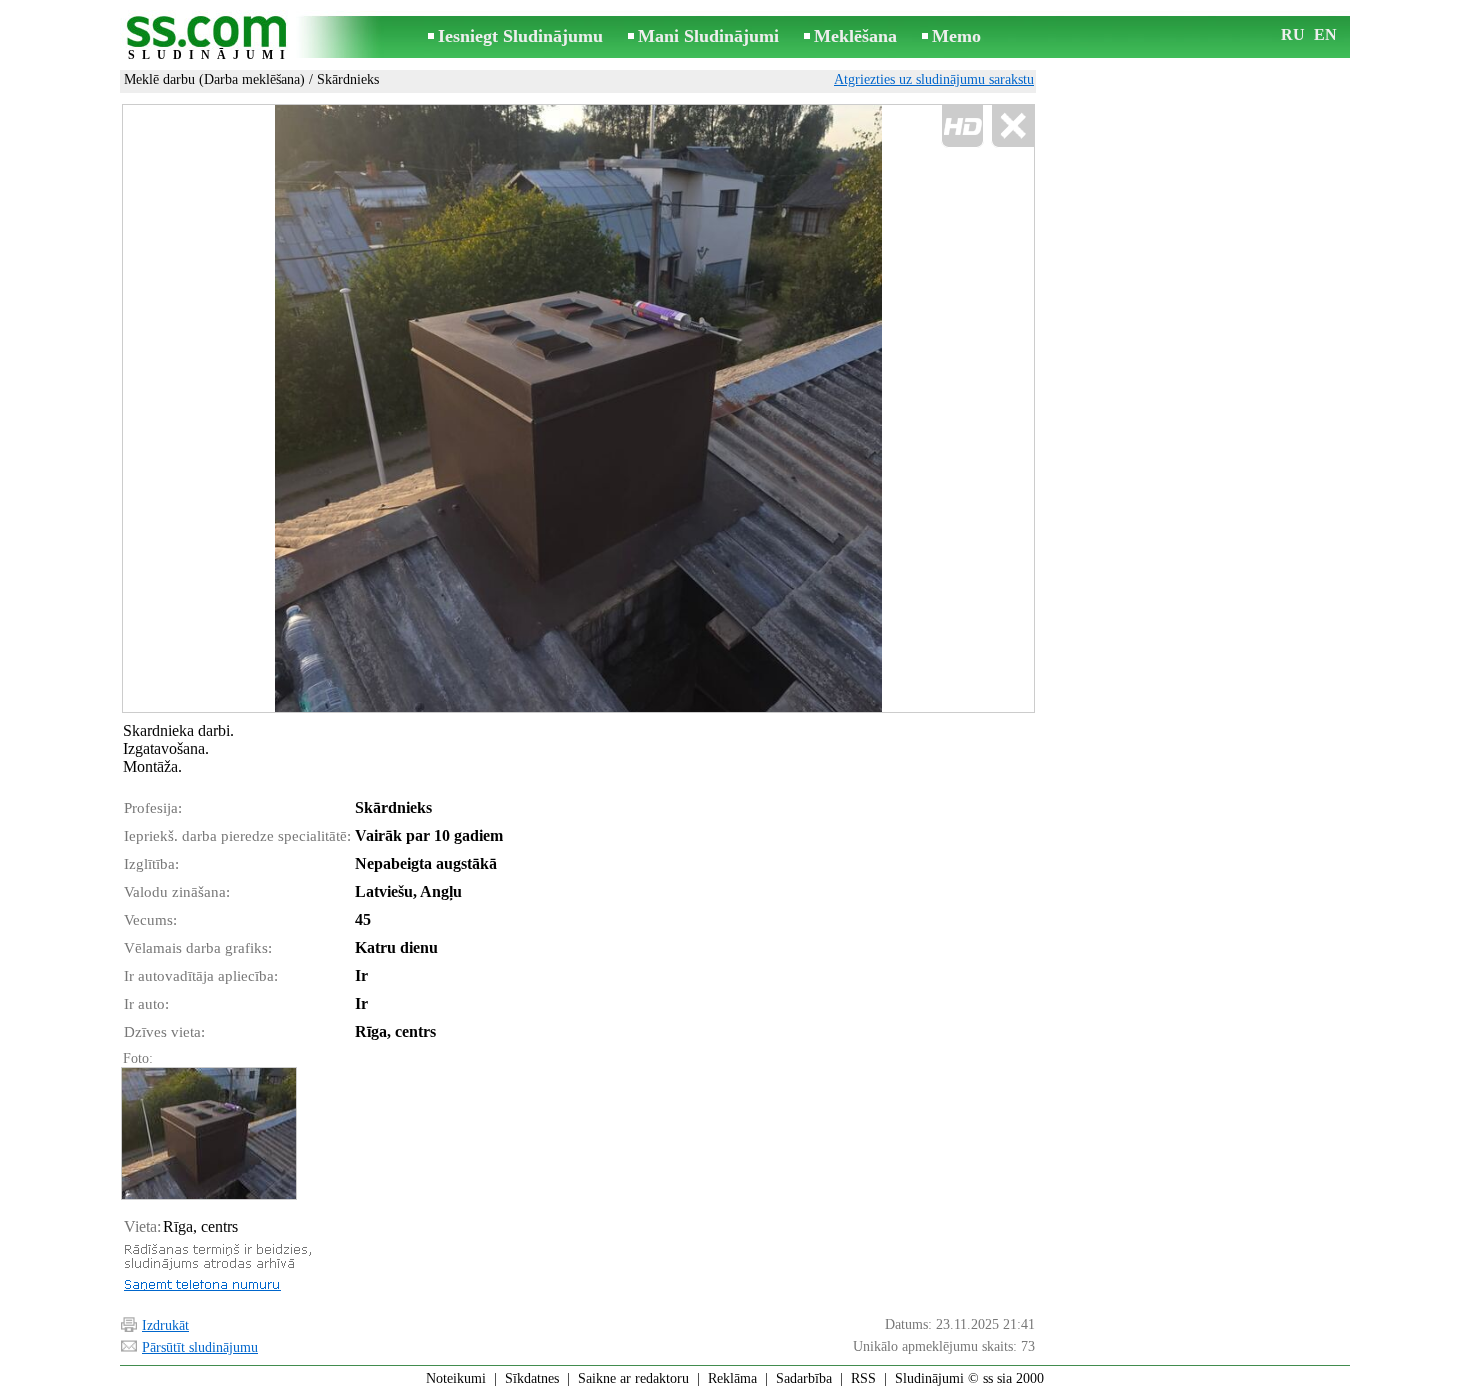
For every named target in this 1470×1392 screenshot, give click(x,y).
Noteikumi (456, 1378)
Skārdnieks (348, 79)
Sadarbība (804, 1378)
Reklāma (732, 1378)
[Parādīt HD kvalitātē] (578, 408)
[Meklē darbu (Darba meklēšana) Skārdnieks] (208, 1133)
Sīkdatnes (532, 1378)
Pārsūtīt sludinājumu (200, 1347)
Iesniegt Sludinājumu (520, 36)
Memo (956, 36)
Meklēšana (855, 36)
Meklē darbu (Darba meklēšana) (214, 79)
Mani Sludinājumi (708, 36)
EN (1325, 34)
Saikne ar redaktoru (633, 1378)
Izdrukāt (165, 1325)
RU (1293, 34)
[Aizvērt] (1012, 126)
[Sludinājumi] (210, 38)
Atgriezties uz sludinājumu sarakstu (934, 79)
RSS (863, 1378)
